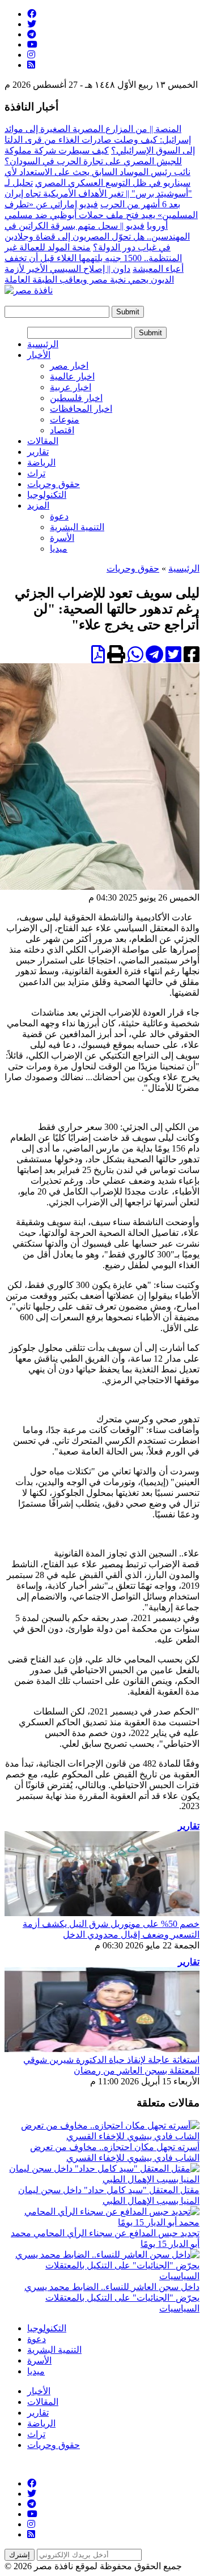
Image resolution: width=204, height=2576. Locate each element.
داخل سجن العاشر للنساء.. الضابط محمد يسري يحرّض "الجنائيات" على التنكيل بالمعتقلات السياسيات (112, 2298)
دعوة (59, 516)
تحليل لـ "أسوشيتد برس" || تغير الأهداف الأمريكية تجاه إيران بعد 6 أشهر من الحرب (98, 193)
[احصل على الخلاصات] (31, 65)
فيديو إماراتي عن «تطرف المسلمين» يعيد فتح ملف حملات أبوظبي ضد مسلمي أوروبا (101, 215)
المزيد (38, 506)
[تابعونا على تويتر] (32, 24)
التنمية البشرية (77, 527)
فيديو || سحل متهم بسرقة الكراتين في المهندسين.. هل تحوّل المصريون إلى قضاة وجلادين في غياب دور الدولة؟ (97, 236)
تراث (36, 473)
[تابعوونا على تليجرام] (32, 34)
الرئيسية (43, 344)
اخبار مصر (69, 366)
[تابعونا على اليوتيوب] (32, 44)
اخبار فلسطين (76, 398)
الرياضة (41, 462)
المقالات (43, 441)
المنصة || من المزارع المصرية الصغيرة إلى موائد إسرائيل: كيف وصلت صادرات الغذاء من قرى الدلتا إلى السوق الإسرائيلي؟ (100, 140)
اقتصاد (62, 430)
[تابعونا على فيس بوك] (32, 14)
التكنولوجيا (47, 495)
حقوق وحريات (54, 484)
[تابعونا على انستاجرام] (31, 55)
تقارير (38, 452)
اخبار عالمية (72, 376)
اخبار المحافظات (81, 409)
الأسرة (62, 538)
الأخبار (39, 355)
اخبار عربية (71, 387)
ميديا (59, 549)
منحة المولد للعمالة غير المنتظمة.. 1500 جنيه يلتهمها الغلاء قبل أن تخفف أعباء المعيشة (94, 258)
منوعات (65, 419)
